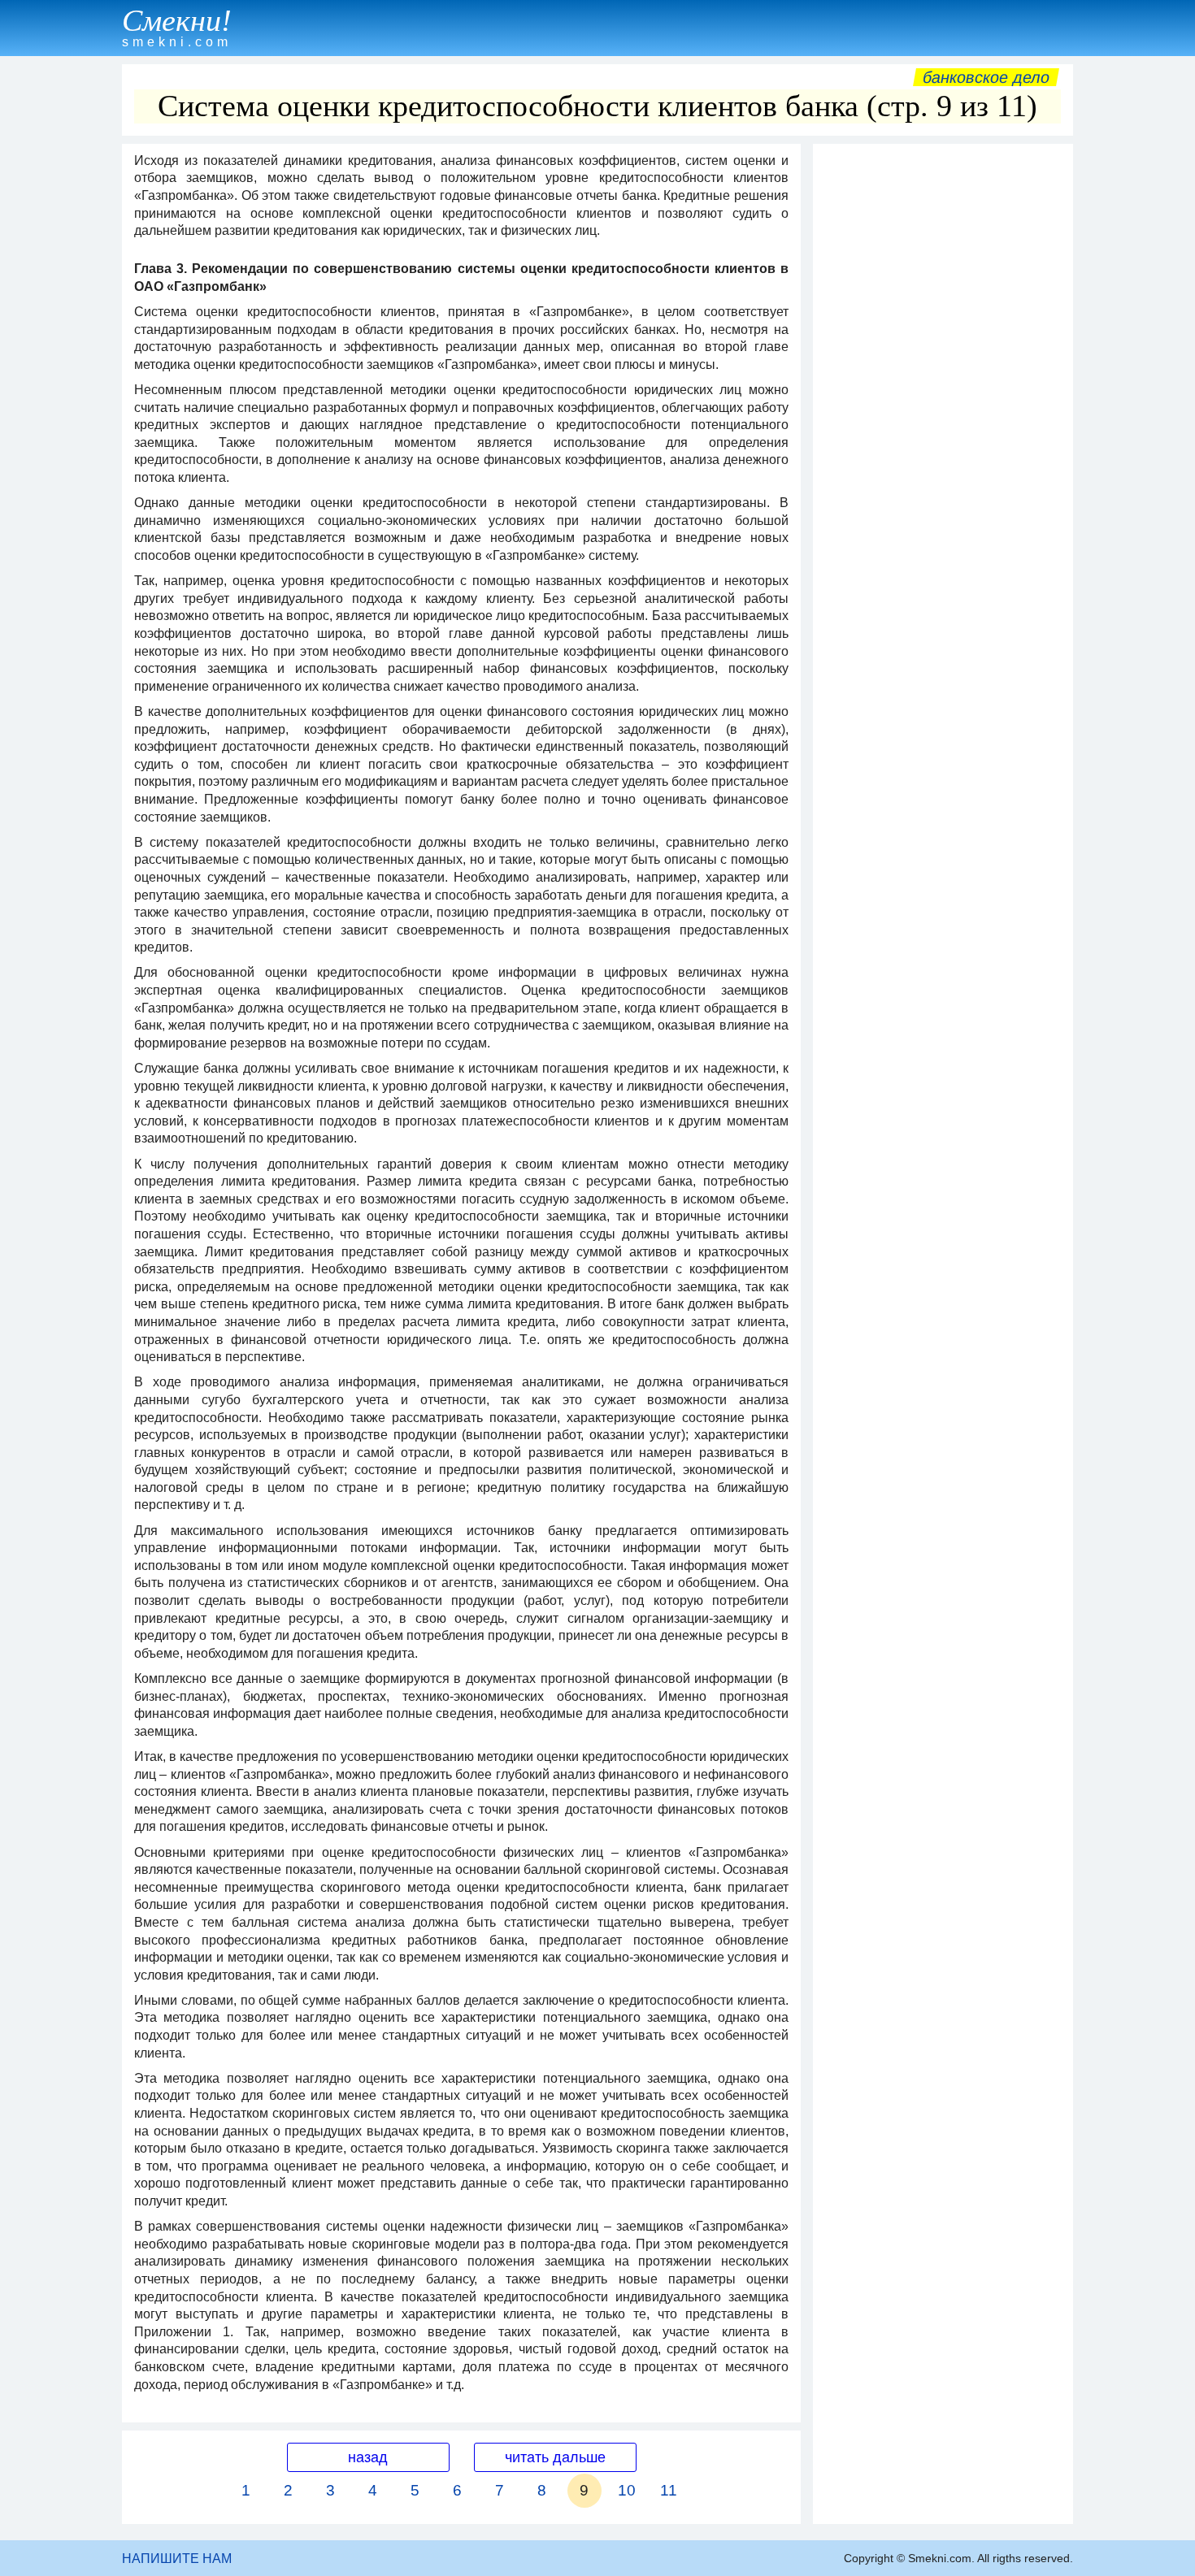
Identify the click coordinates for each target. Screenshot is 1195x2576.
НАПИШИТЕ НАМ (177, 2559)
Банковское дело (986, 77)
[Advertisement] (943, 396)
